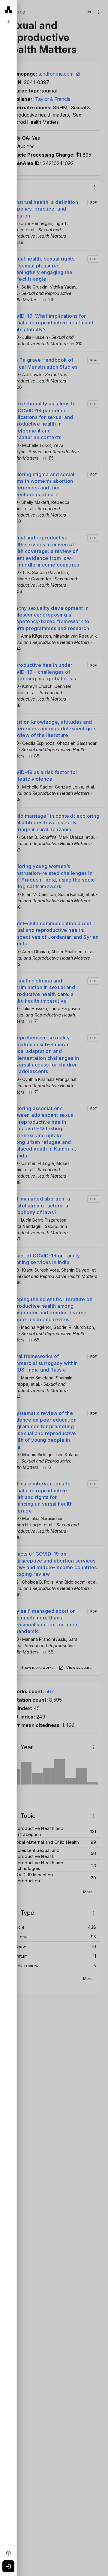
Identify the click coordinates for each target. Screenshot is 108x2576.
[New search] (8, 22)
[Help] (8, 2553)
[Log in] (8, 2566)
